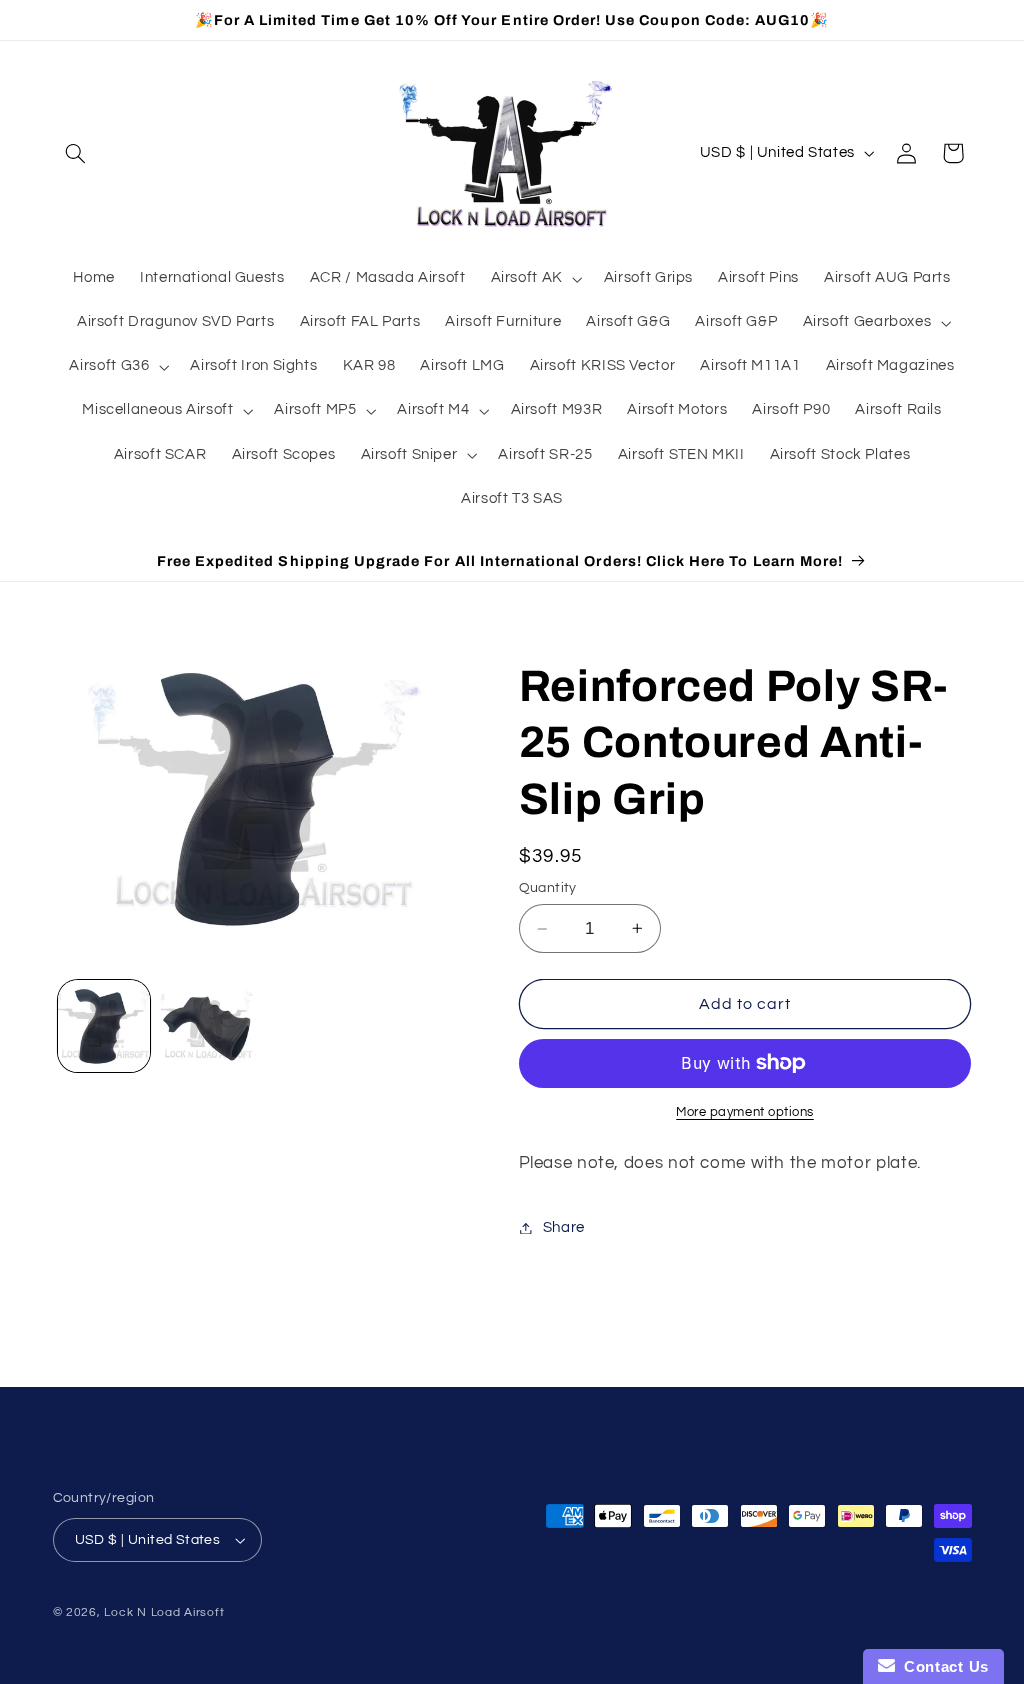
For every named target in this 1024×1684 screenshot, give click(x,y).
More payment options (745, 1112)
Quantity (548, 888)
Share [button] (564, 1227)
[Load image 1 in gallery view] (104, 1026)
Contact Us (942, 1666)
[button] (76, 153)
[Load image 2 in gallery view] (207, 1026)
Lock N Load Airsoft (164, 1612)
